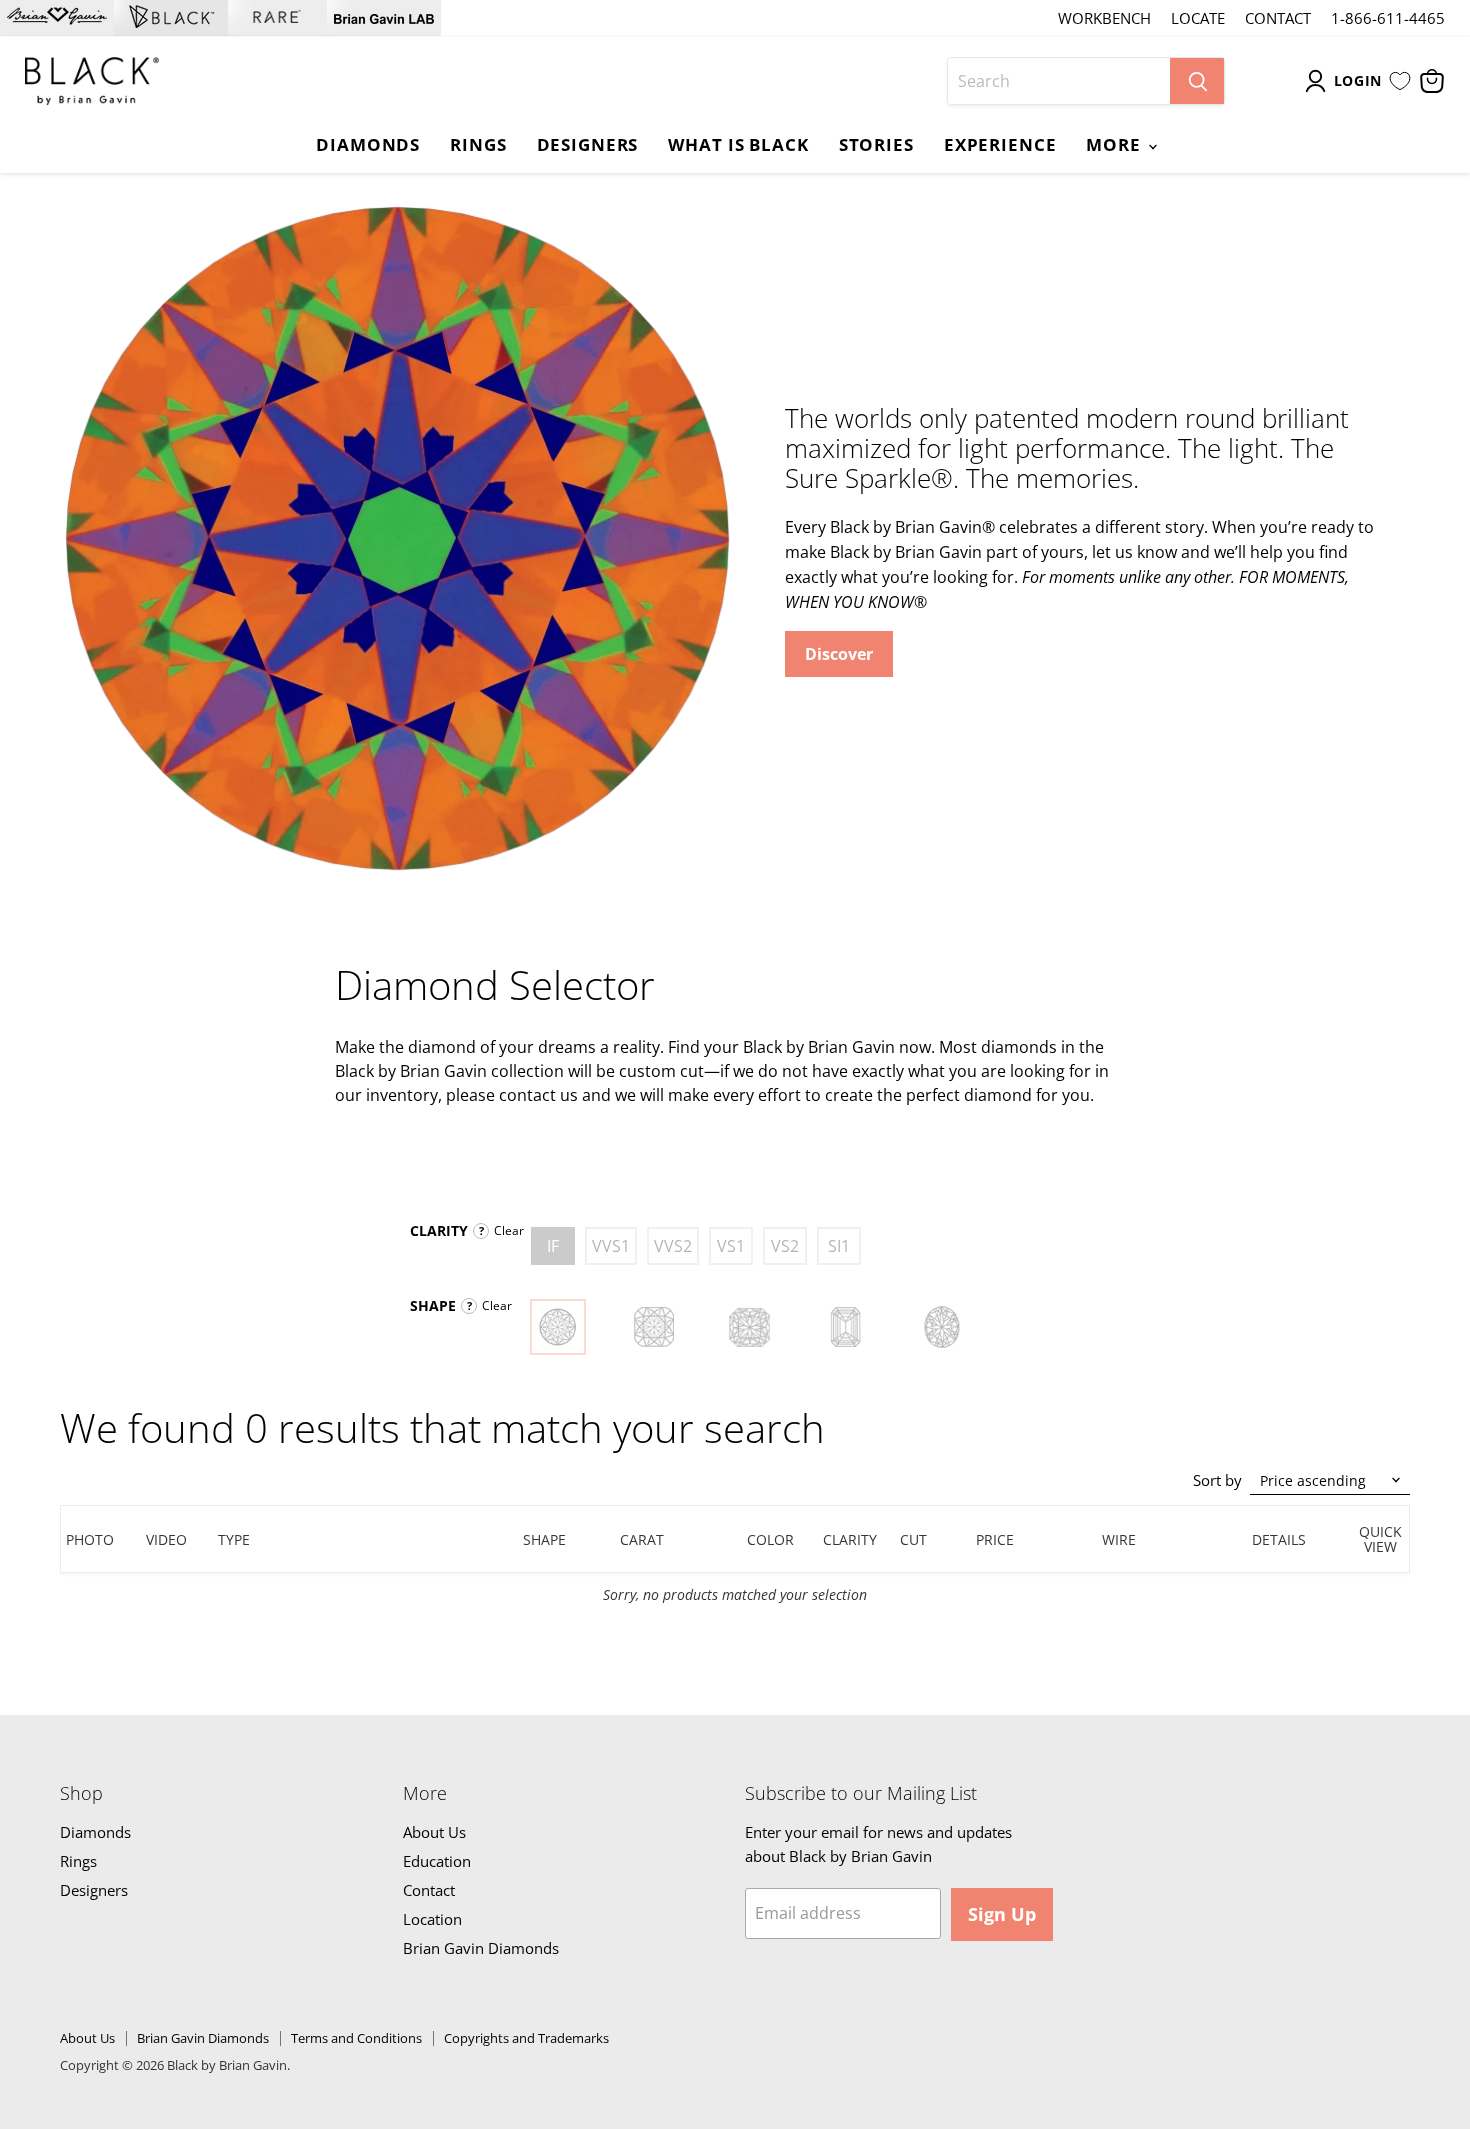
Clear (509, 1230)
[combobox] (1059, 81)
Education (437, 1861)
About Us (434, 1832)
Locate (1198, 18)
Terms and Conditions (356, 2038)
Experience (1000, 144)
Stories (876, 144)
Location (432, 1919)
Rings (478, 144)
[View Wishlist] (1400, 81)
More (1115, 144)
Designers (588, 144)
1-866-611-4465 (1388, 18)
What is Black (738, 144)
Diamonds (368, 144)
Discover (839, 654)
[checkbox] (553, 1246)
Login (1358, 80)
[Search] (1197, 81)
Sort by (1217, 1480)
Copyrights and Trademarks (526, 2038)
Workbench (1104, 18)
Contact (1278, 18)
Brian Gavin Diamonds (481, 1948)
